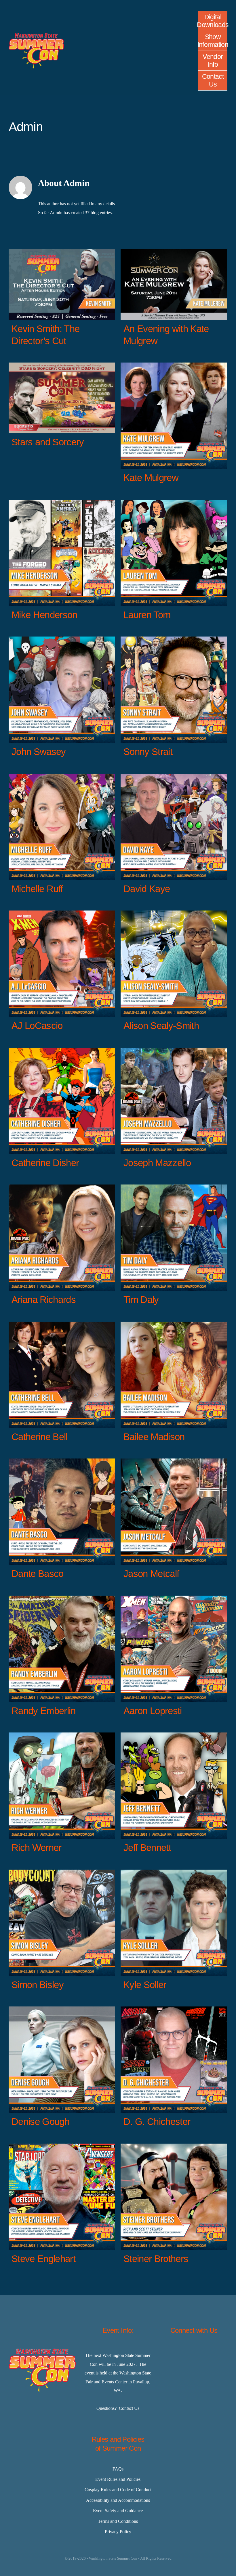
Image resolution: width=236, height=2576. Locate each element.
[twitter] (179, 2352)
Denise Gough (40, 2122)
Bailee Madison (154, 1437)
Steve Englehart (43, 2259)
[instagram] (194, 2352)
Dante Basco (38, 1574)
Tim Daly (141, 1300)
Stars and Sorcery (48, 442)
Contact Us (129, 2408)
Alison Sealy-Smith (161, 1026)
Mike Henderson (44, 615)
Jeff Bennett (147, 1848)
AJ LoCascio (37, 1026)
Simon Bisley (38, 1985)
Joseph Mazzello (157, 1163)
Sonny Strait (148, 752)
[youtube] (222, 2352)
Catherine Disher (45, 1163)
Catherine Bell (40, 1437)
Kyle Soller (145, 1985)
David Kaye (147, 889)
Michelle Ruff (37, 889)
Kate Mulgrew (151, 478)
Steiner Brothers (156, 2259)
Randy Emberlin (44, 1711)
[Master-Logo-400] (36, 35)
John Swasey (39, 752)
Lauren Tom (147, 615)
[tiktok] (208, 2352)
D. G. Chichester (157, 2122)
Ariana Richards (44, 1300)
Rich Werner (37, 1848)
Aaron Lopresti (153, 1711)
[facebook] (165, 2352)
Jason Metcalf (151, 1574)
